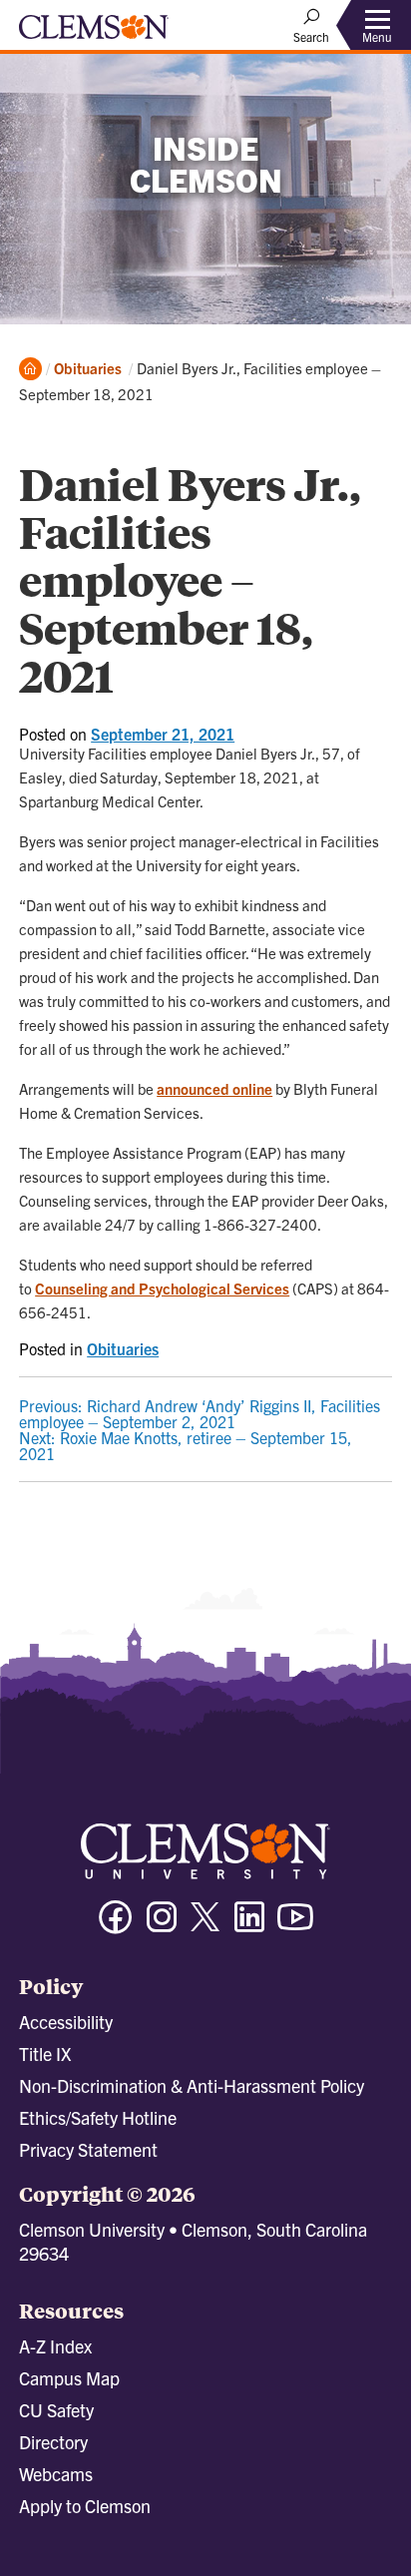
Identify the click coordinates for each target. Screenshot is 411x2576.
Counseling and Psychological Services (162, 1288)
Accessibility (66, 2022)
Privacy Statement (88, 2149)
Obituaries (88, 368)
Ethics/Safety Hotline (98, 2117)
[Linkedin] (249, 1926)
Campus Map (69, 2378)
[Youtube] (295, 1926)
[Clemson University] (94, 34)
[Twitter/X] (205, 1927)
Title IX (45, 2054)
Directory (53, 2442)
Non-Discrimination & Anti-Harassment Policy (192, 2085)
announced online (214, 1088)
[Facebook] (116, 1926)
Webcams (56, 2474)
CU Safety (56, 2410)
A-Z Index (55, 2346)
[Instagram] (162, 1926)
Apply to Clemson (85, 2506)
